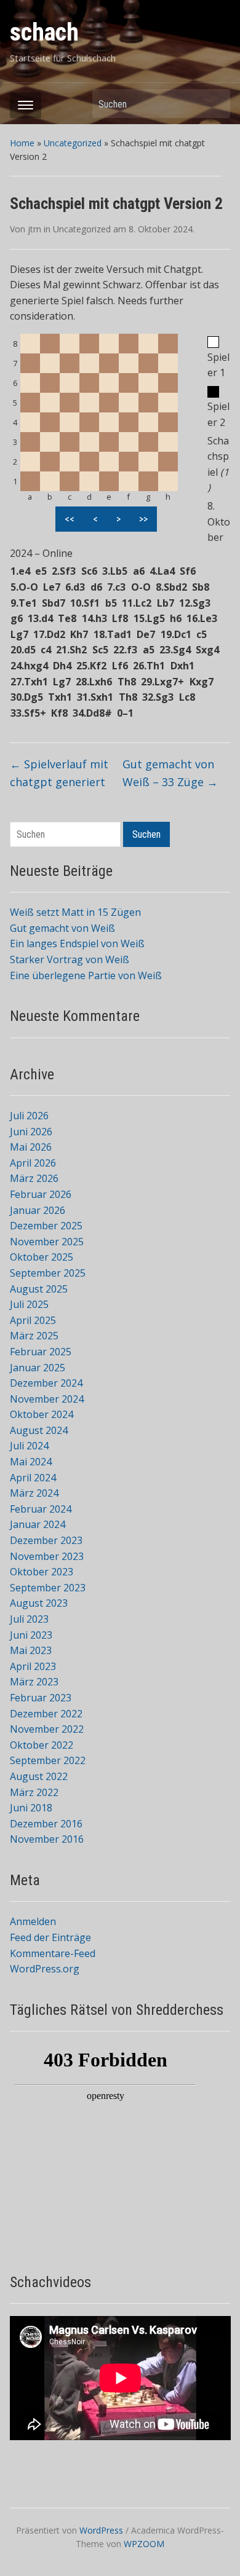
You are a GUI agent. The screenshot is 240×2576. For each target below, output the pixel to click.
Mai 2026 (31, 1147)
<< (70, 519)
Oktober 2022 (42, 1745)
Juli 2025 (29, 1304)
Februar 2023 (41, 1698)
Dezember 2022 (46, 1714)
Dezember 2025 (46, 1226)
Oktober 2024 (42, 1414)
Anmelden (33, 1921)
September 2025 (48, 1273)
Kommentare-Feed (53, 1953)
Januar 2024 (38, 1524)
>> (143, 519)
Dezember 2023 (46, 1540)
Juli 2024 (29, 1446)
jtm (34, 229)
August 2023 (39, 1603)
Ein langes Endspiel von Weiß (77, 943)
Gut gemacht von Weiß (62, 928)
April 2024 (33, 1478)
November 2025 (47, 1242)
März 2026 (34, 1178)
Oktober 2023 (42, 1572)
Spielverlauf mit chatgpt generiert (59, 773)
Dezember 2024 (46, 1383)
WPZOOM (144, 2544)
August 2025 (39, 1289)
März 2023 (34, 1682)
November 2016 (47, 1839)
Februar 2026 (41, 1194)
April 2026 (33, 1163)
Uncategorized (73, 143)
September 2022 (48, 1760)
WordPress (101, 2530)
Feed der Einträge (50, 1937)
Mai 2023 (31, 1650)
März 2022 (34, 1792)
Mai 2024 (31, 1462)
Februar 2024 (41, 1509)
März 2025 (34, 1336)
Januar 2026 (38, 1210)
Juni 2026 (31, 1132)
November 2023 (47, 1556)
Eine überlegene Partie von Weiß (86, 975)
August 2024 (39, 1430)
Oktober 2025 (42, 1257)
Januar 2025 (38, 1368)
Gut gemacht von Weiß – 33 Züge (170, 773)
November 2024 (47, 1399)
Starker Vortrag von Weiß (70, 959)
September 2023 (48, 1588)
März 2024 (34, 1493)
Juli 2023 (29, 1619)
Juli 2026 (29, 1116)
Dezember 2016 (46, 1824)
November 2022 (47, 1729)
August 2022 (39, 1776)
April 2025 (33, 1320)
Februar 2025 (41, 1352)
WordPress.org (45, 1969)
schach (44, 32)
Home (22, 143)
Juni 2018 (31, 1808)
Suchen (215, 104)
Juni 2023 (31, 1635)
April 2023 (33, 1666)
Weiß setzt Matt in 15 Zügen (75, 912)
